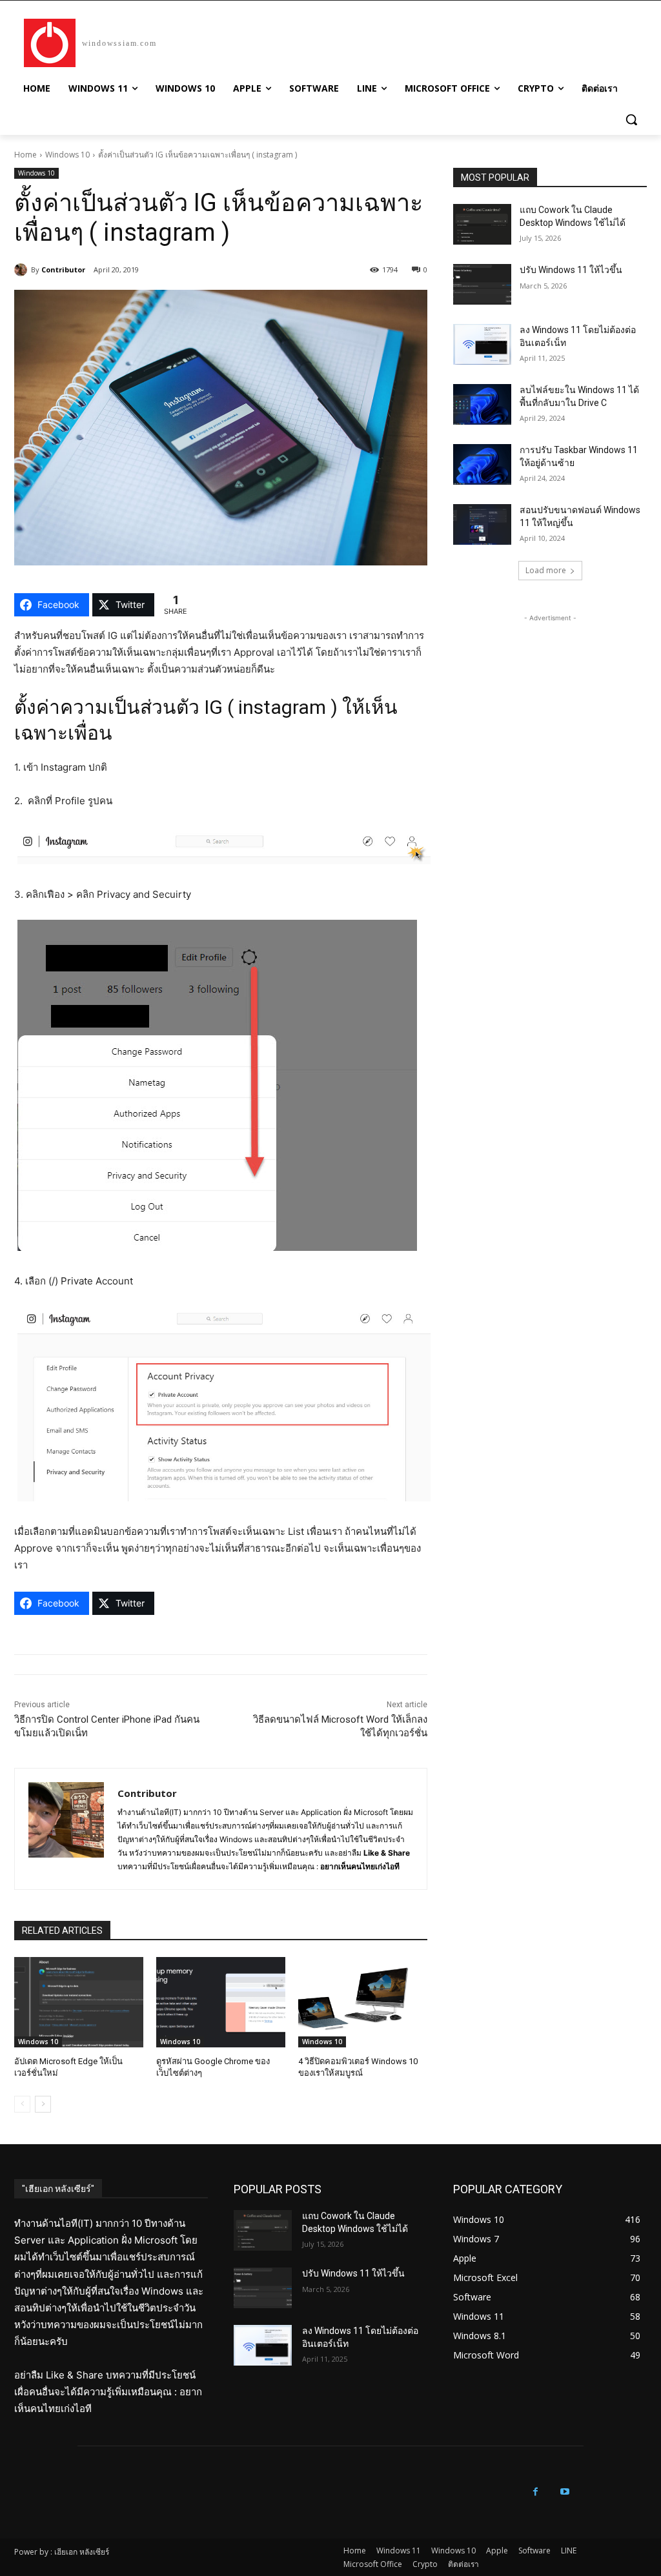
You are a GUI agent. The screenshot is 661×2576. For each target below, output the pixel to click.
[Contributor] (23, 270)
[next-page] (43, 2104)
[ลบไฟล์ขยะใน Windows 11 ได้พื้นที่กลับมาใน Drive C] (482, 404)
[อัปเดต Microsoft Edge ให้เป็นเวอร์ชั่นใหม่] (79, 2002)
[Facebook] (535, 2492)
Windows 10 (67, 155)
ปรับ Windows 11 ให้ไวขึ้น (571, 270)
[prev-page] (22, 2104)
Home (25, 155)
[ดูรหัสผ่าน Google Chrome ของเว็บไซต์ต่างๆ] (221, 2002)
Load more (546, 570)
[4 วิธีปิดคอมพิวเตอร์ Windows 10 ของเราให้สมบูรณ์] (363, 2002)
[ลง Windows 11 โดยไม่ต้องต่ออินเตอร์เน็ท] (482, 344)
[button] (631, 119)
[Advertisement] (550, 705)
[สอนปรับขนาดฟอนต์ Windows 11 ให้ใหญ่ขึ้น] (482, 524)
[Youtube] (564, 2492)
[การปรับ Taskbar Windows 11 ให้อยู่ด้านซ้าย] (482, 464)
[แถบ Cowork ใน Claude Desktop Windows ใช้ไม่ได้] (482, 224)
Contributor (63, 269)
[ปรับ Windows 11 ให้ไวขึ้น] (482, 284)
